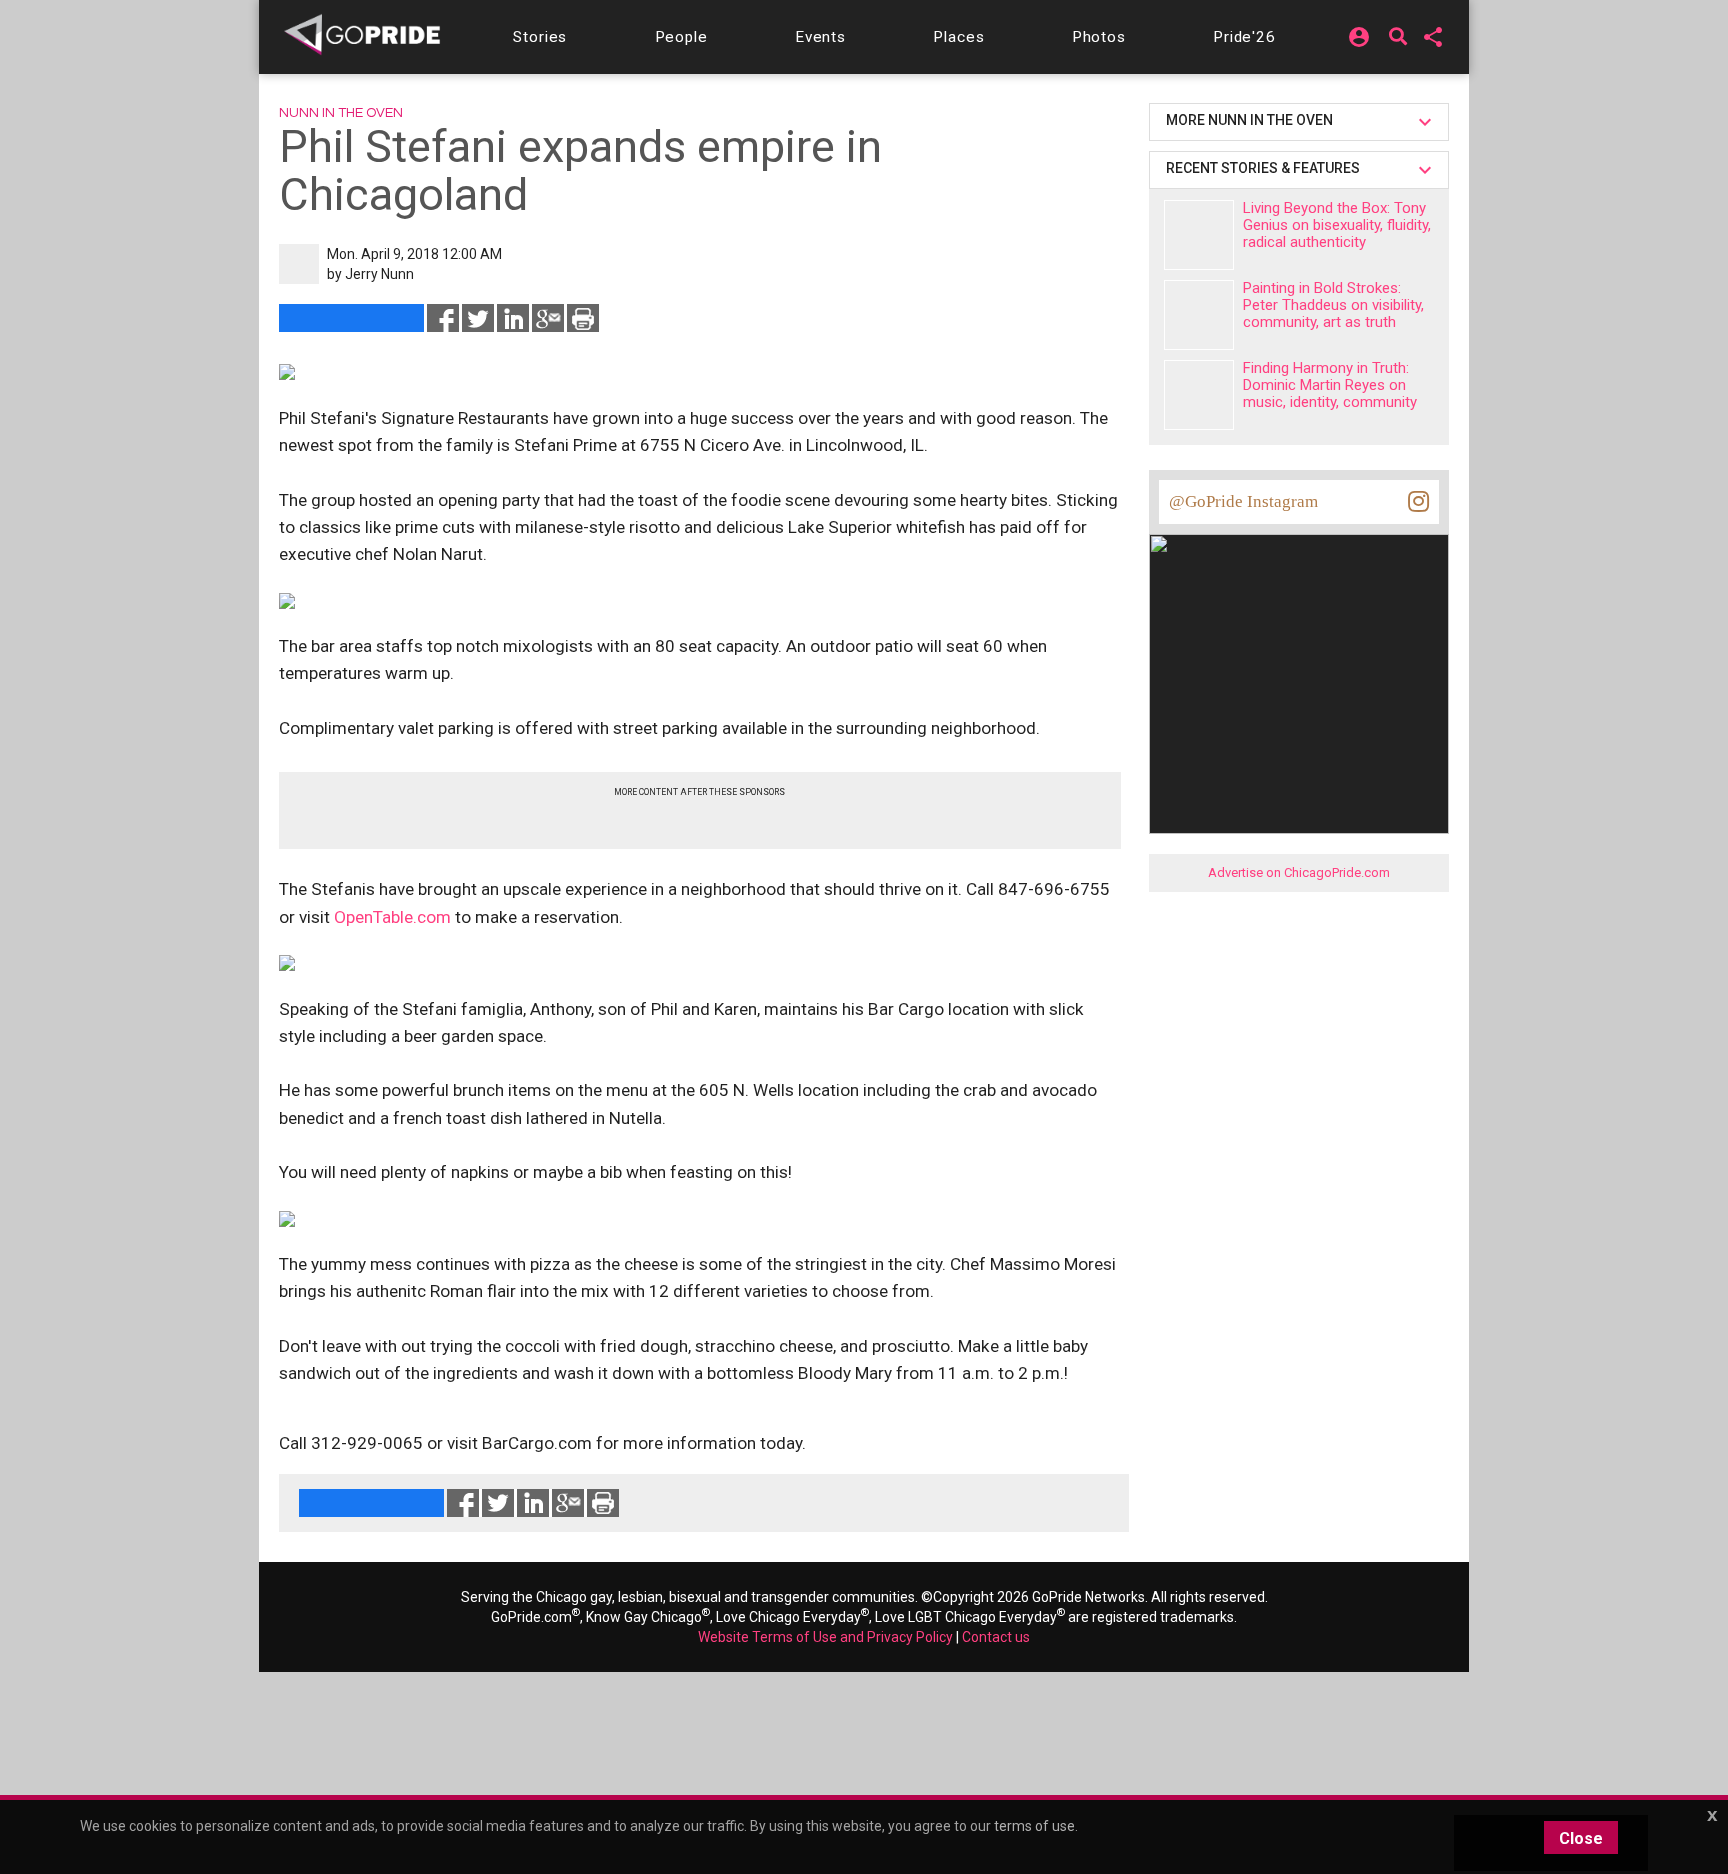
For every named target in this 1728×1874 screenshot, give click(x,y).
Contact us (996, 1637)
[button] (540, 37)
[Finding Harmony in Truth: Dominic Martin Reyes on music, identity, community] (1199, 395)
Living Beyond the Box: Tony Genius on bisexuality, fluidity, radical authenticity (1337, 225)
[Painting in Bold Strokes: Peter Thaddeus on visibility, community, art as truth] (1199, 315)
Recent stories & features (1264, 168)
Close (1581, 1838)
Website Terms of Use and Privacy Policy (825, 1637)
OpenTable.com (392, 917)
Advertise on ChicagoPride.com (1299, 872)
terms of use (1034, 1826)
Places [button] (958, 37)
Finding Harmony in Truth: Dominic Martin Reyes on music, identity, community (1330, 385)
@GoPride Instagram (1243, 501)
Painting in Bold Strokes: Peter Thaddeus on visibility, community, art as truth (1333, 305)
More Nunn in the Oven (1249, 120)
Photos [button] (1099, 37)
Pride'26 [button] (1244, 37)
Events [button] (820, 37)
